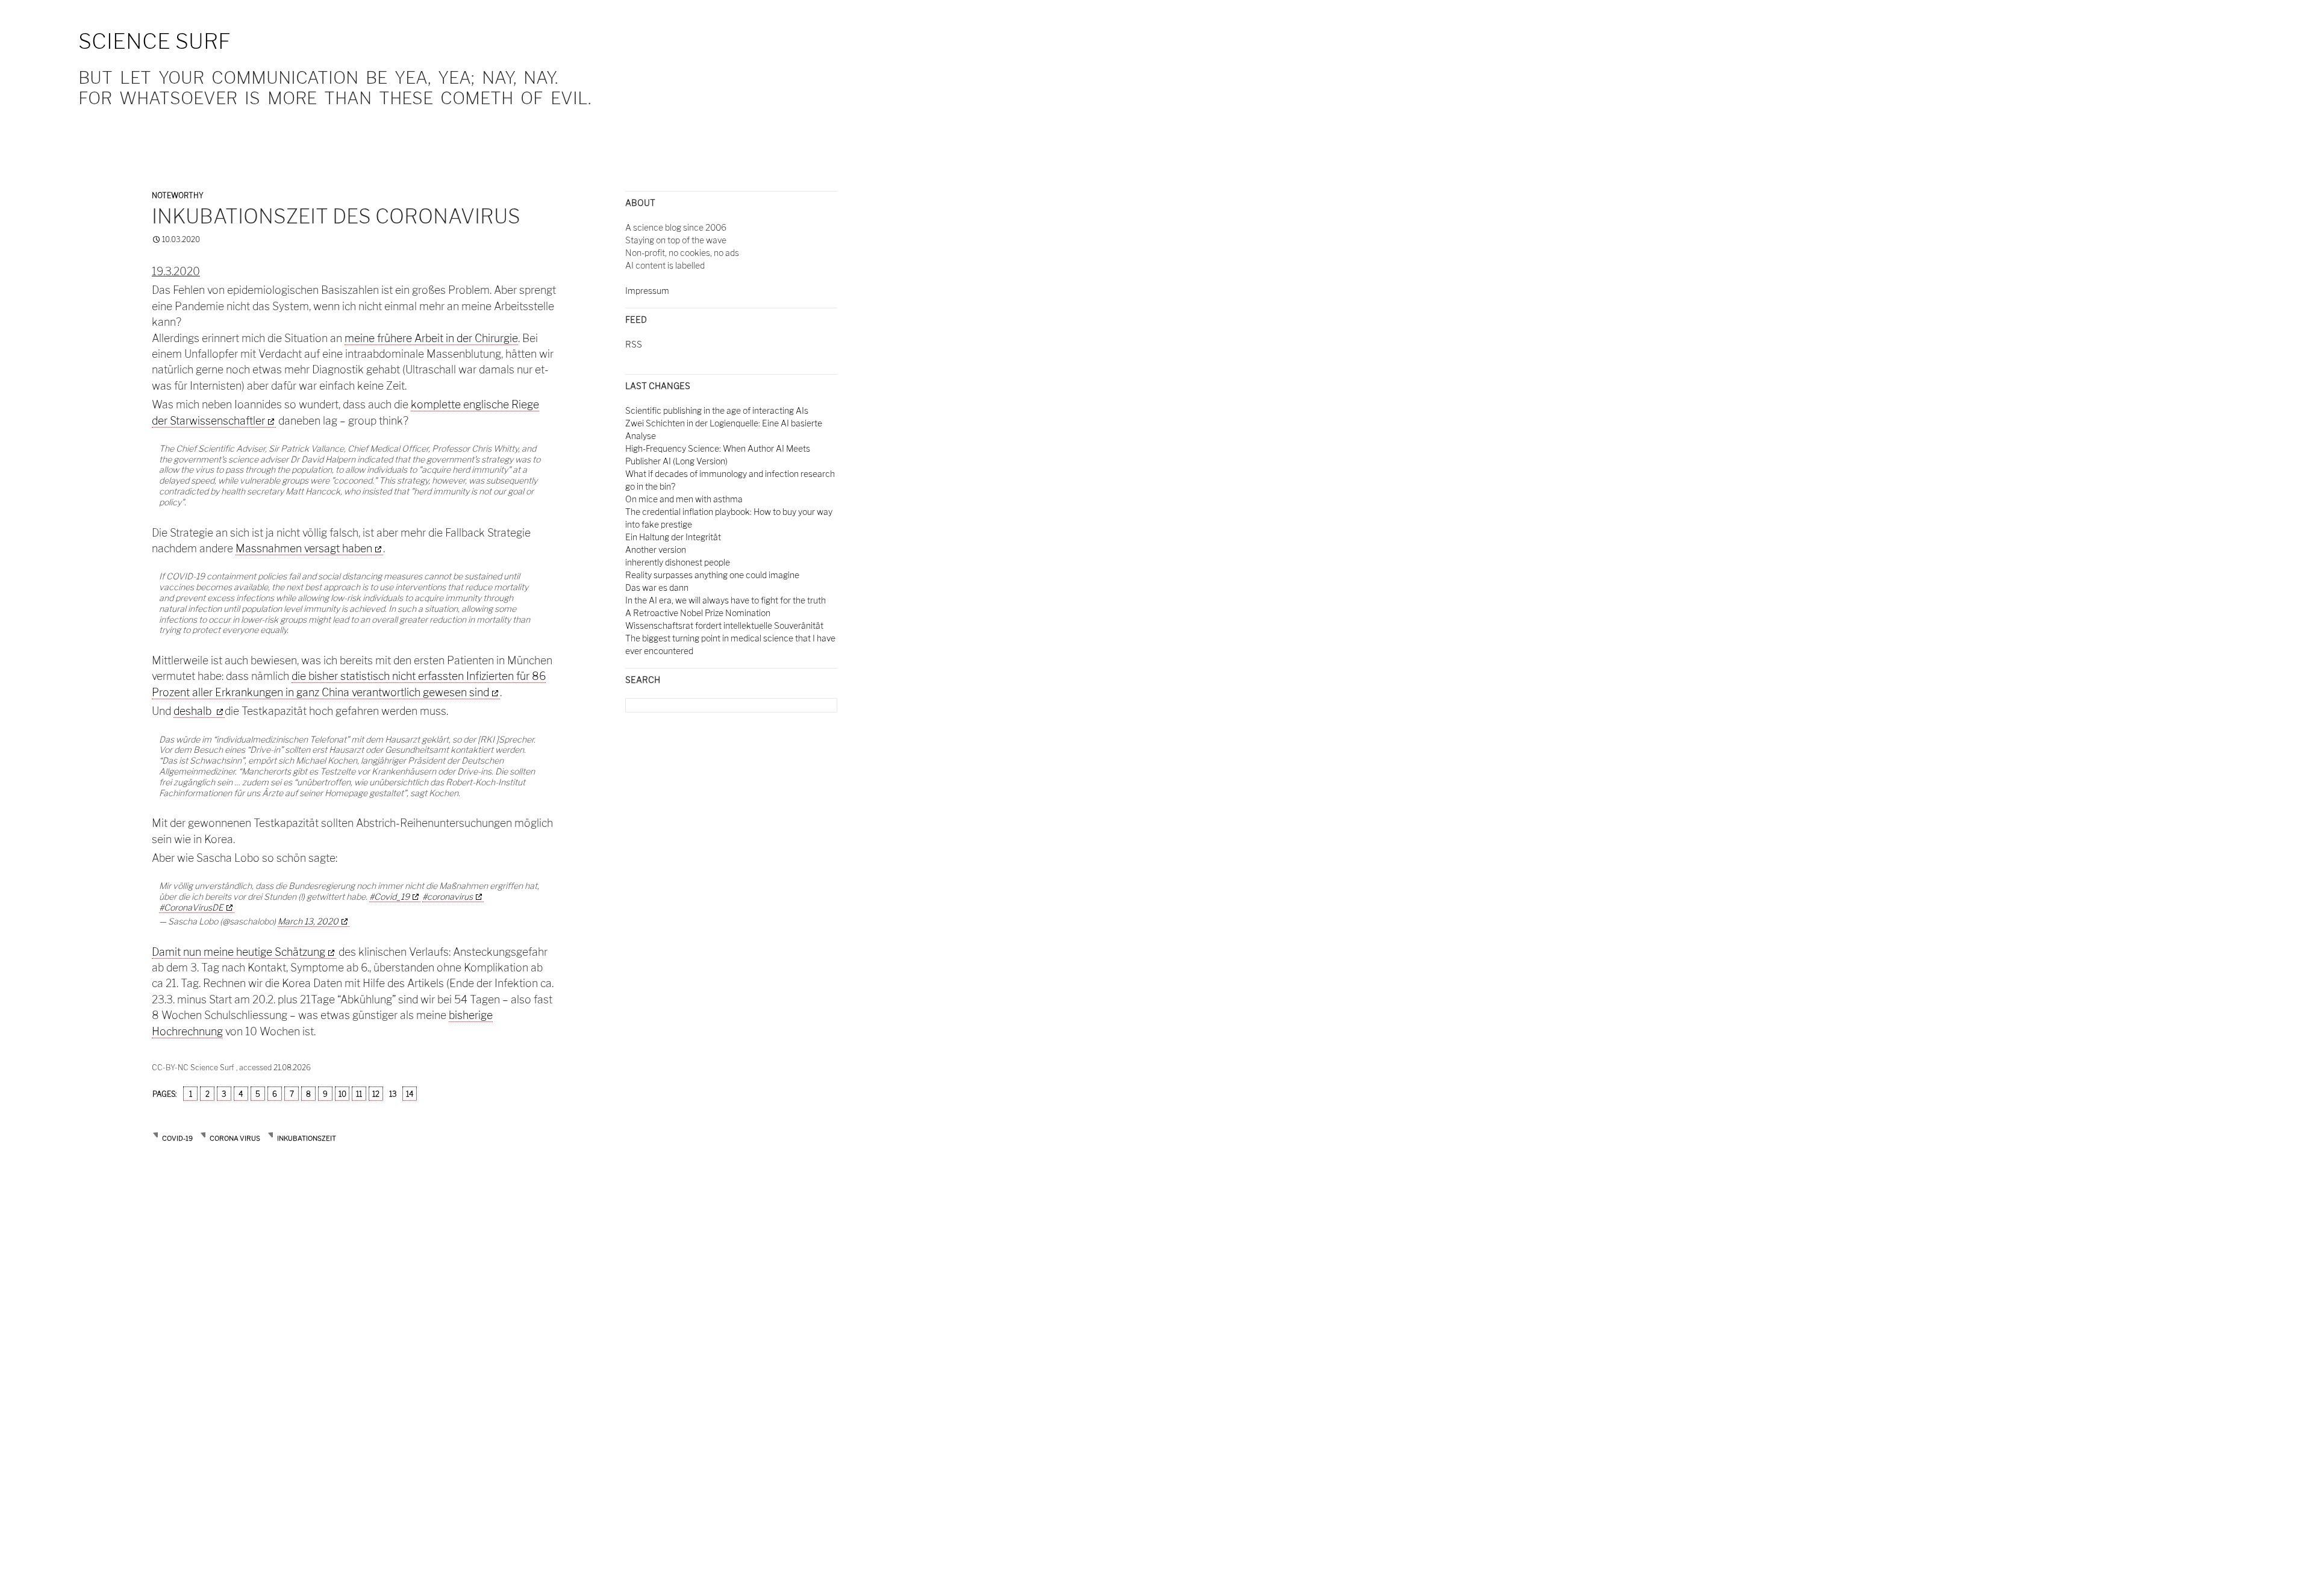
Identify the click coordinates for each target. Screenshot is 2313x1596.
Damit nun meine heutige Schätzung (239, 952)
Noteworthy (178, 195)
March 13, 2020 (308, 921)
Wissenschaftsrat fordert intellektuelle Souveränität (724, 625)
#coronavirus (448, 896)
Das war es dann (657, 588)
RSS (634, 344)
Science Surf (155, 41)
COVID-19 (177, 1138)
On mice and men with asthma (684, 499)
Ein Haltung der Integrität (673, 537)
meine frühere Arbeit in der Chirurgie (431, 338)
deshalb (194, 711)
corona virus (235, 1138)
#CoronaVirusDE (191, 907)
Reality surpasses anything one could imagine (712, 575)
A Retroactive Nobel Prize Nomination (698, 613)
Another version (656, 550)
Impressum (647, 291)
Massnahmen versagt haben (304, 548)
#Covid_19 (389, 896)
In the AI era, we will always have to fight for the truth (726, 600)
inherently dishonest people (678, 562)
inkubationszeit (307, 1138)
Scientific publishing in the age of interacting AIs (717, 410)
